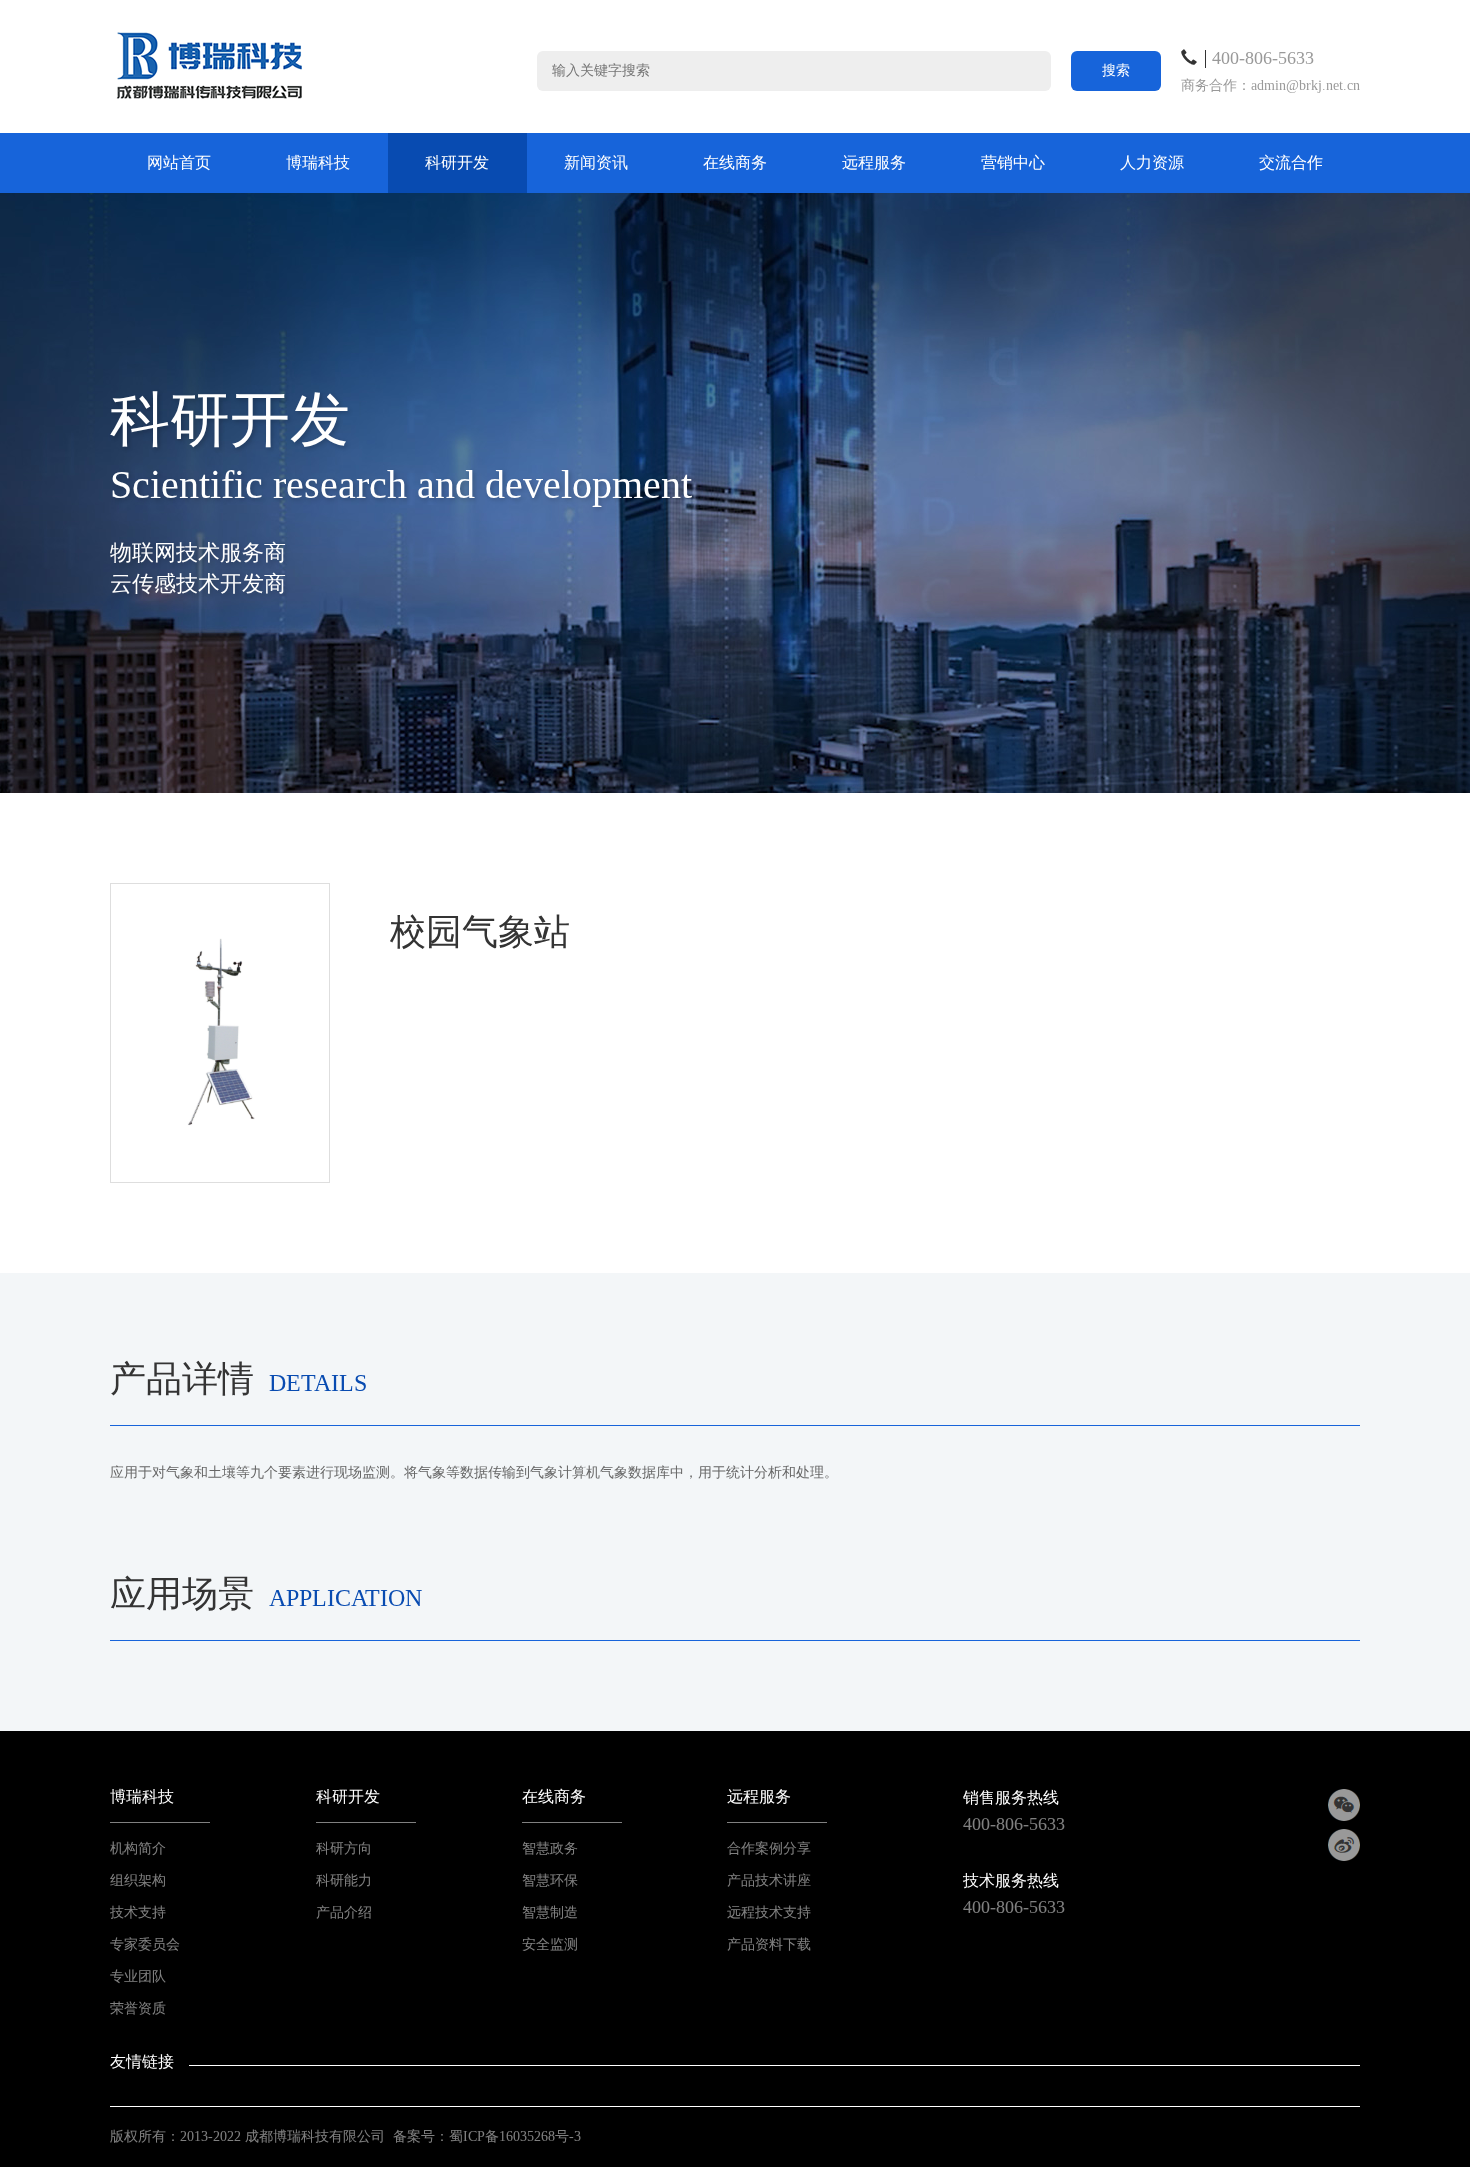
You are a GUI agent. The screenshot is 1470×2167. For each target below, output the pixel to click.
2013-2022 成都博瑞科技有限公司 (282, 2136)
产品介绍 (344, 1912)
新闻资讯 (596, 162)
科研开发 (457, 162)
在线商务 (735, 162)
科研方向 (344, 1848)
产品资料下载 (769, 1944)
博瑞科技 (318, 162)
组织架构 (138, 1880)
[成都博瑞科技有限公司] (210, 65)
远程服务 (874, 162)
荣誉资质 (138, 2008)
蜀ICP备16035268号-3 (515, 2136)
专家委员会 (145, 1944)
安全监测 (550, 1944)
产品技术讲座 (769, 1880)
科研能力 (344, 1880)
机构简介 (138, 1848)
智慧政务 (550, 1848)
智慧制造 (550, 1912)
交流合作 (1291, 162)
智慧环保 (550, 1880)
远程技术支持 (769, 1912)
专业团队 (138, 1976)
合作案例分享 (769, 1848)
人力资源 (1152, 162)
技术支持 (138, 1912)
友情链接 (142, 2061)
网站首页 (179, 162)
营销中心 (1013, 162)
